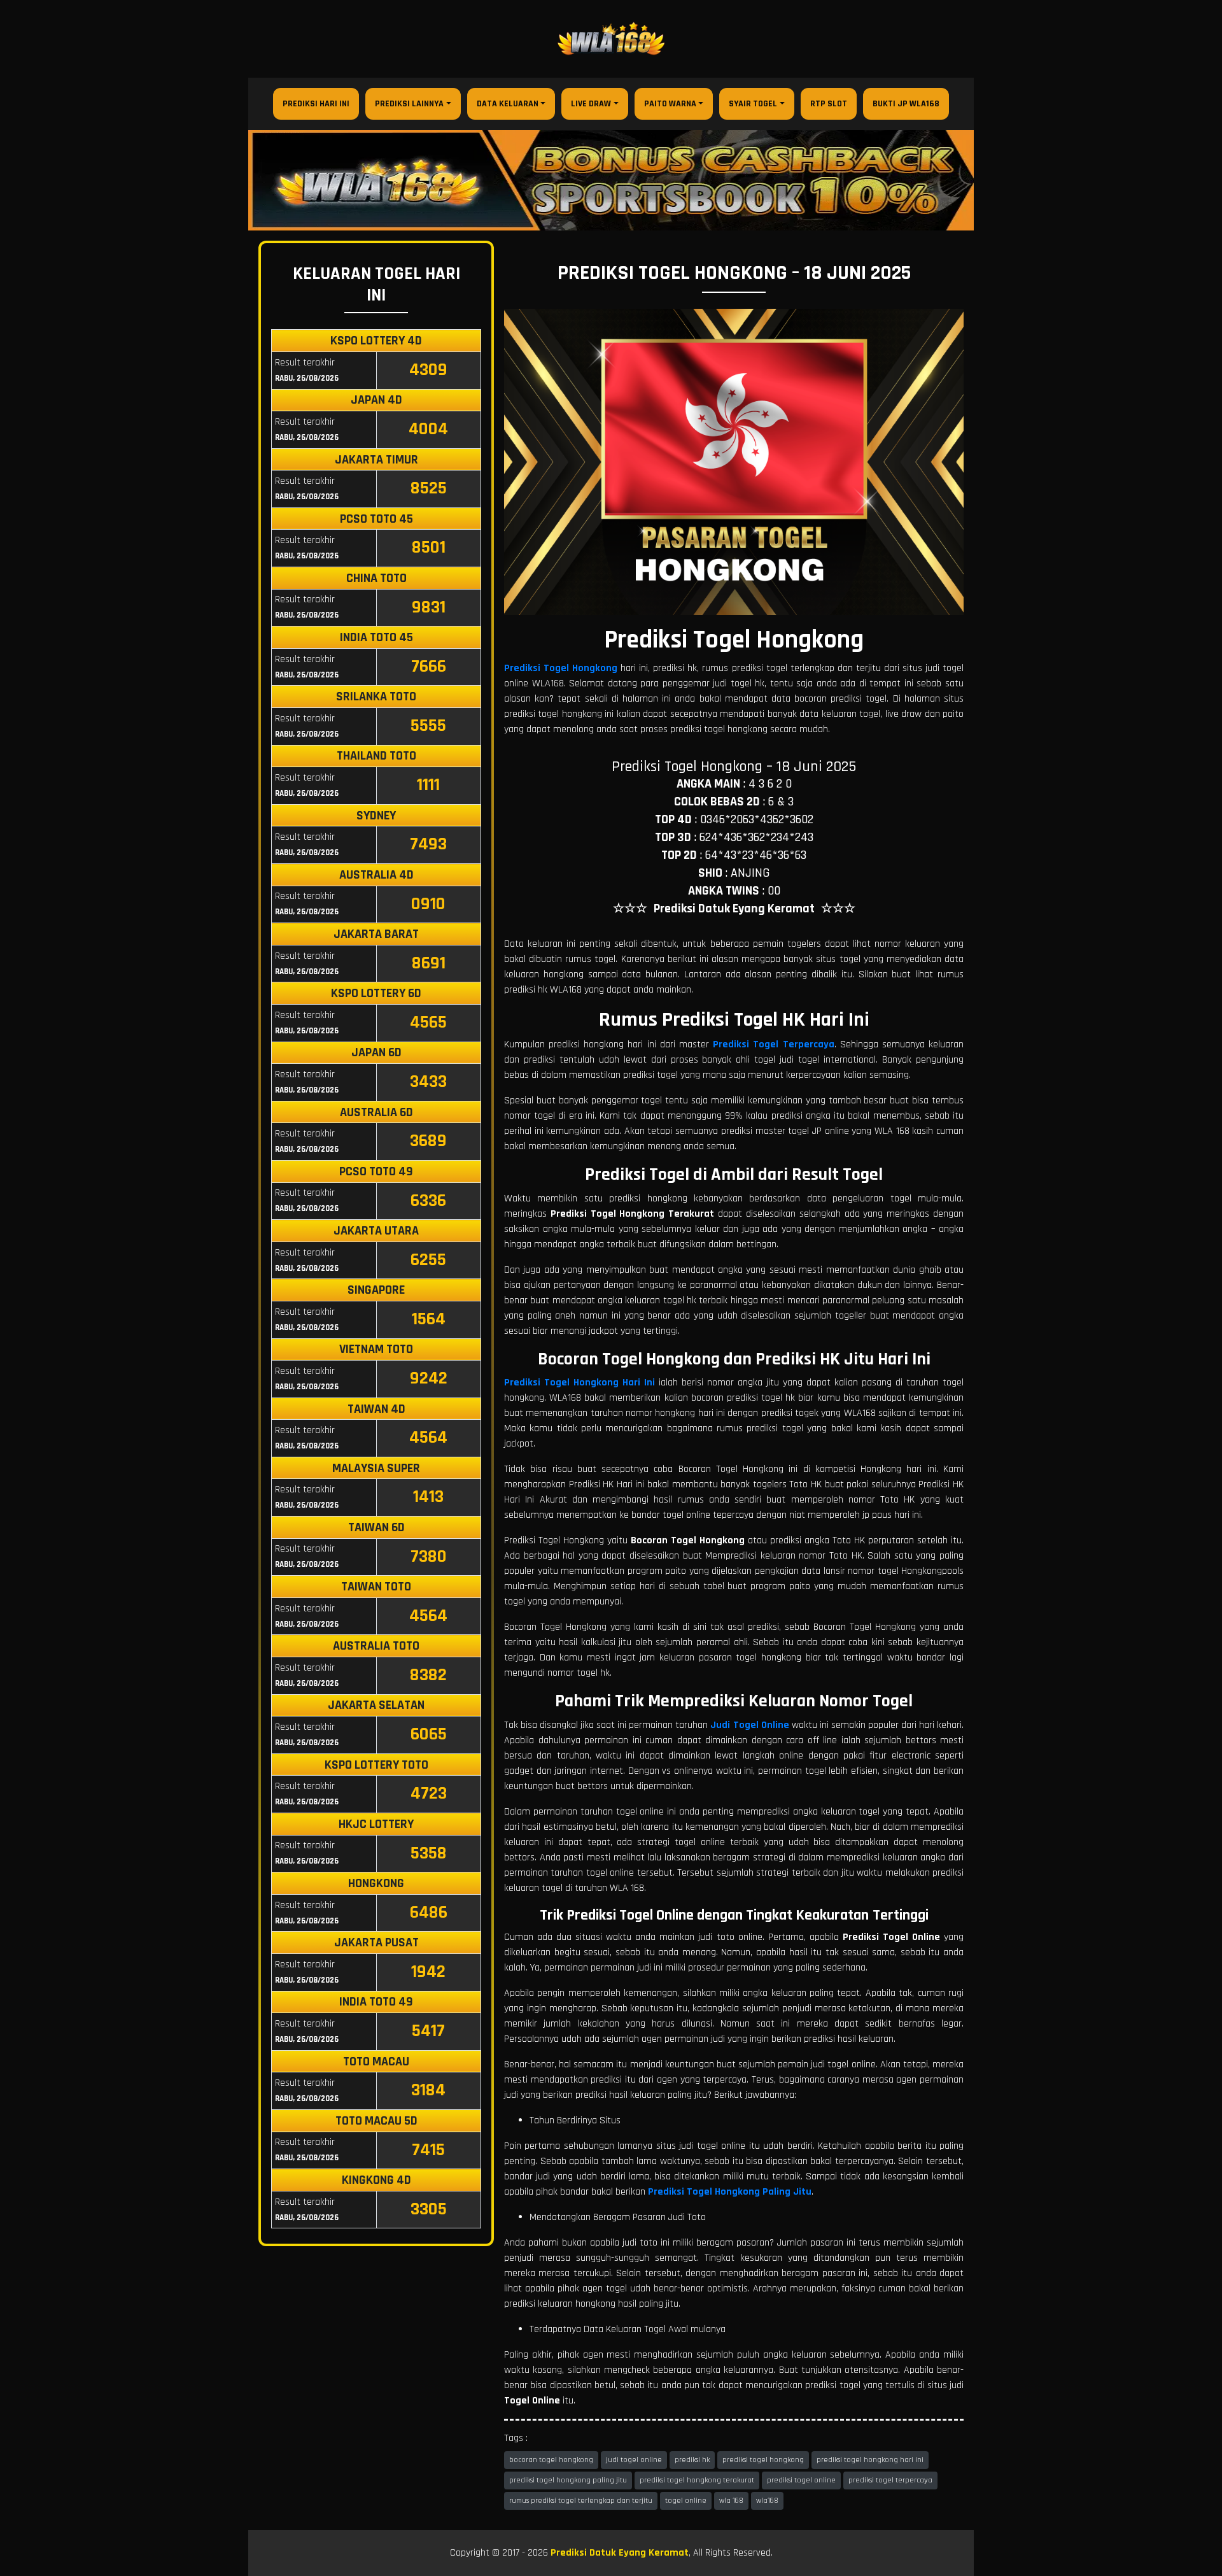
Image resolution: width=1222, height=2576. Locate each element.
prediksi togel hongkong (763, 2460)
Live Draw (591, 104)
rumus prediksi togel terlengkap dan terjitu (581, 2501)
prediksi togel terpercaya (890, 2480)
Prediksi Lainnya (409, 104)
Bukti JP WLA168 (906, 104)
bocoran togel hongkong (551, 2460)
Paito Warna (670, 104)
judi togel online (634, 2460)
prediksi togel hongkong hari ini (870, 2460)
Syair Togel (753, 104)
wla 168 (731, 2501)
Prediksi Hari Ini (316, 104)
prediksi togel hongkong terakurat (697, 2480)
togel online (686, 2501)
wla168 (767, 2501)
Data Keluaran (508, 104)
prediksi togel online (801, 2480)
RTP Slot (829, 104)
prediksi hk (692, 2460)
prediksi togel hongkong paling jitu (568, 2480)
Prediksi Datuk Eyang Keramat (620, 2553)
